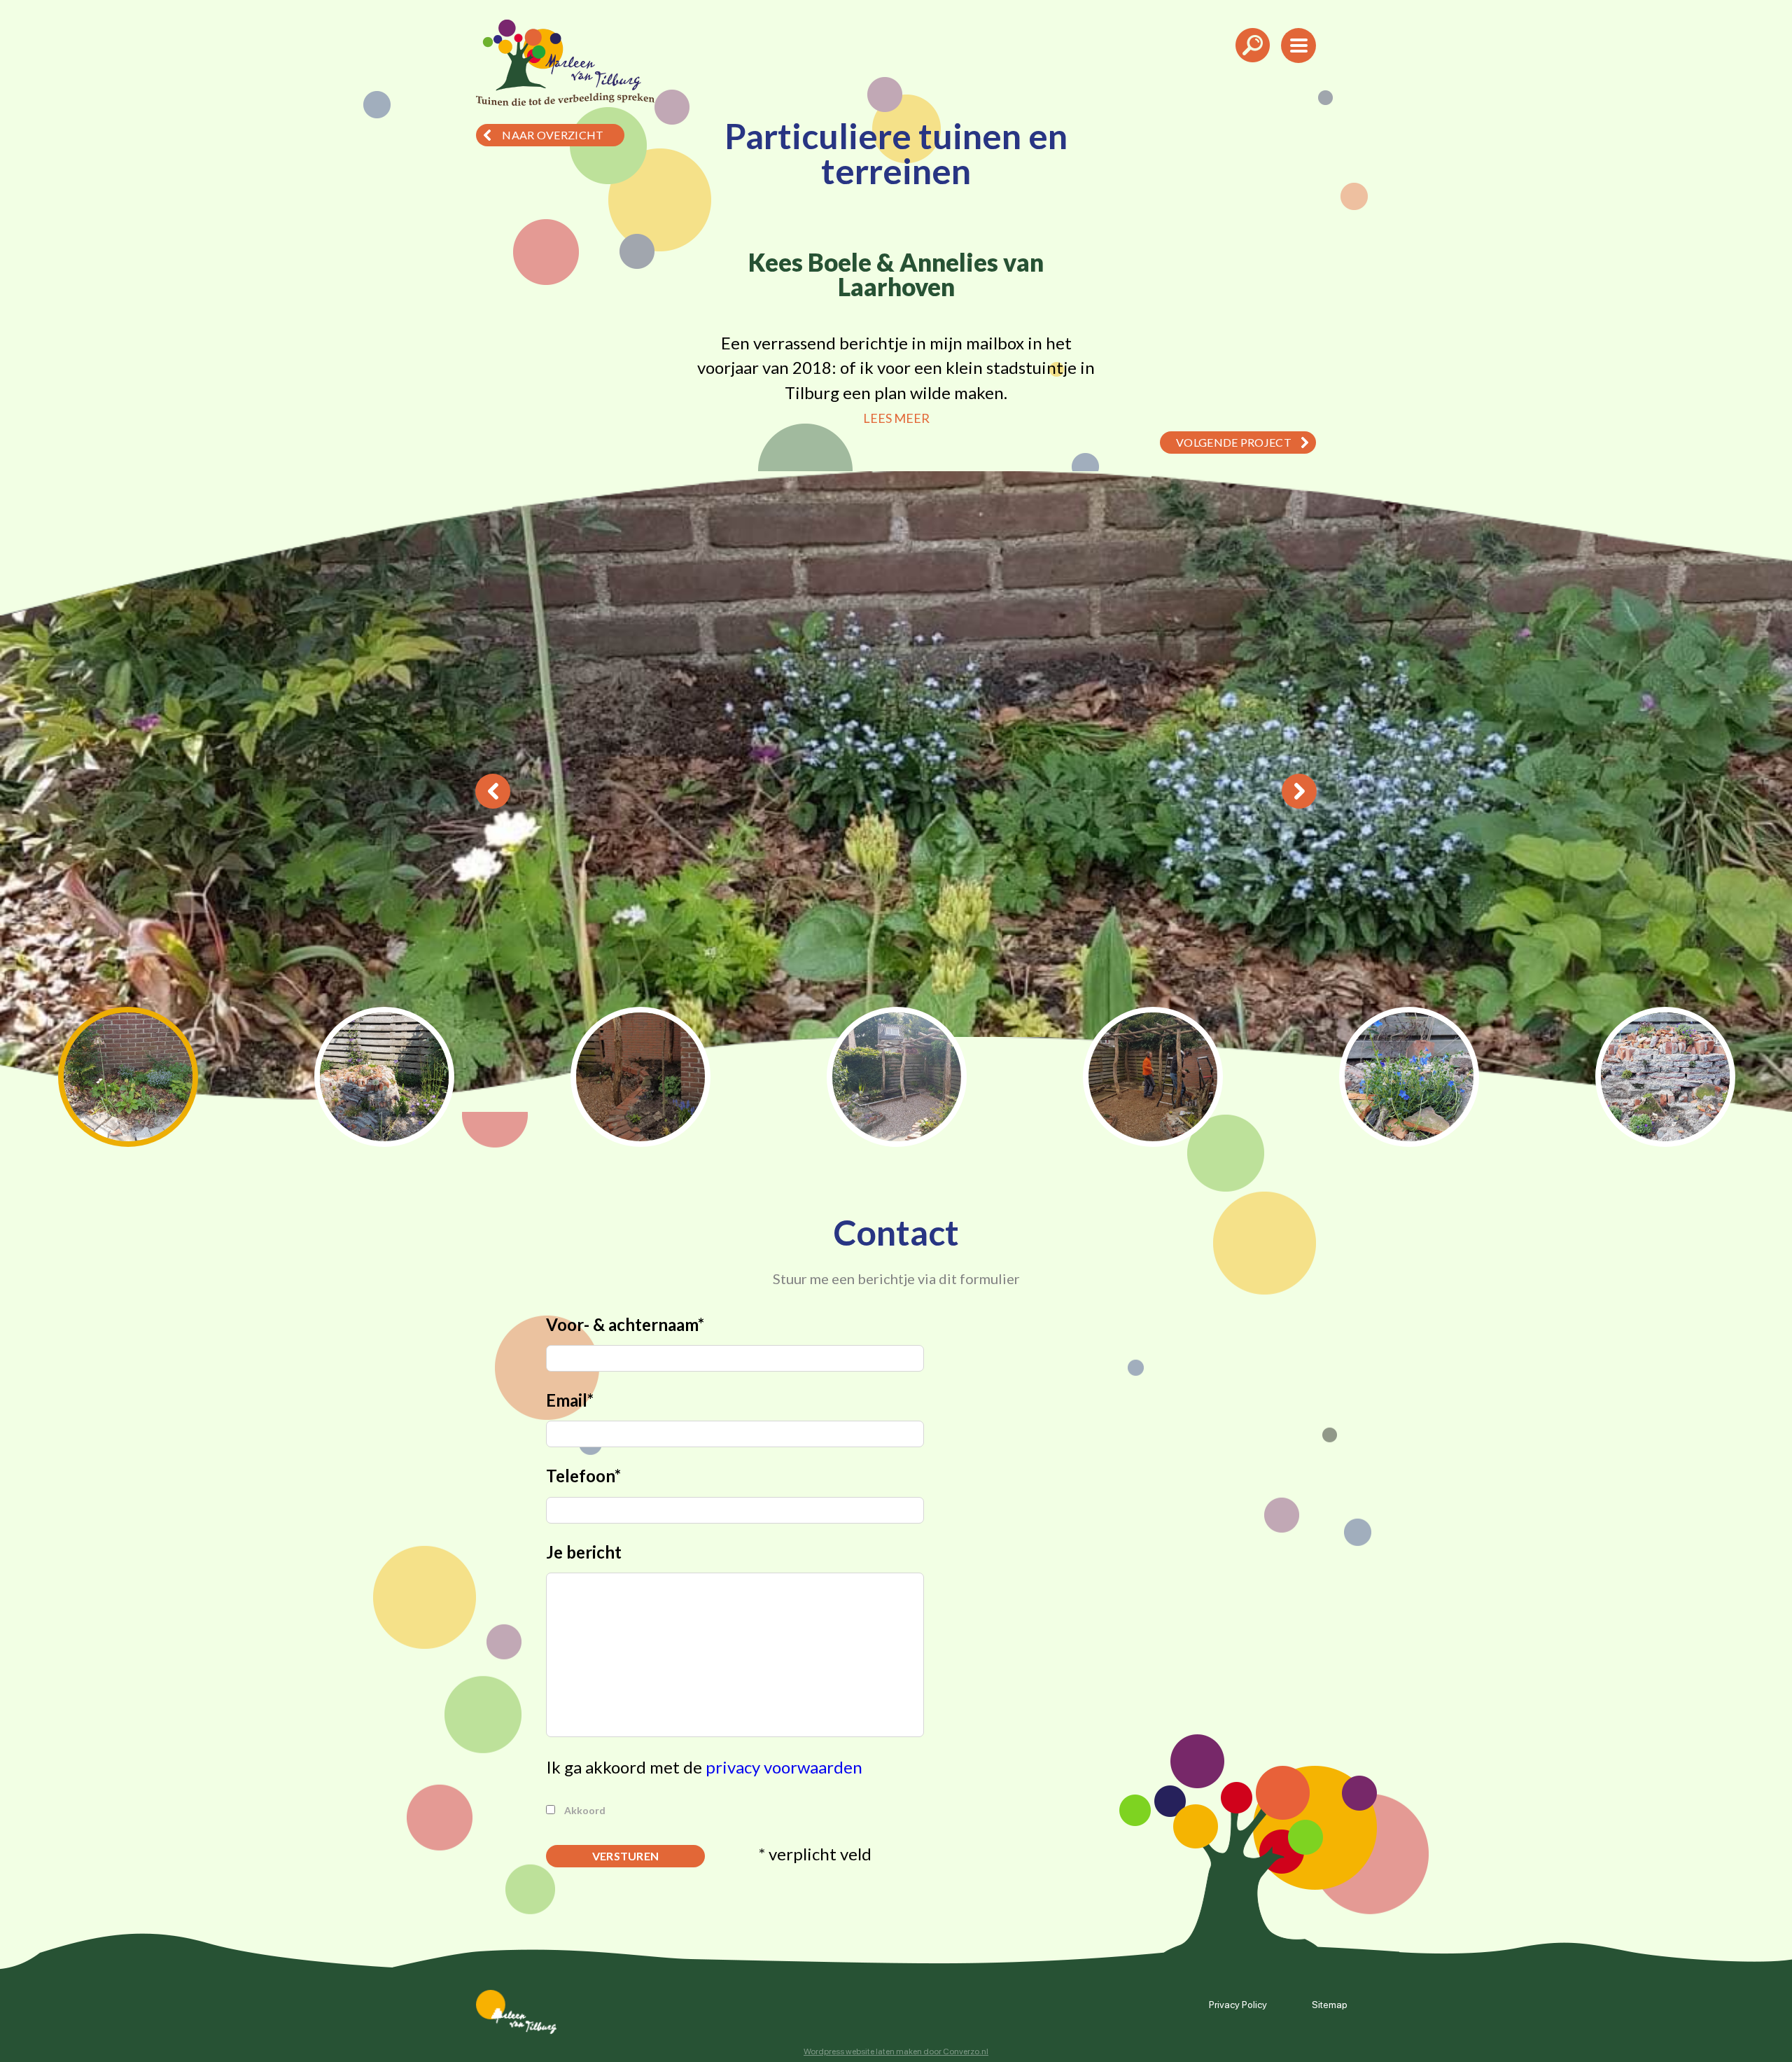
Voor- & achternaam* (625, 1324)
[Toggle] (1253, 67)
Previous (493, 791)
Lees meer (896, 418)
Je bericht (584, 1552)
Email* (570, 1400)
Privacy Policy (1238, 2004)
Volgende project (1234, 442)
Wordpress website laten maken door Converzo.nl (896, 2051)
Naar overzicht (553, 135)
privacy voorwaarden (784, 1767)
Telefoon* (583, 1476)
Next (1299, 791)
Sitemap (1330, 2004)
